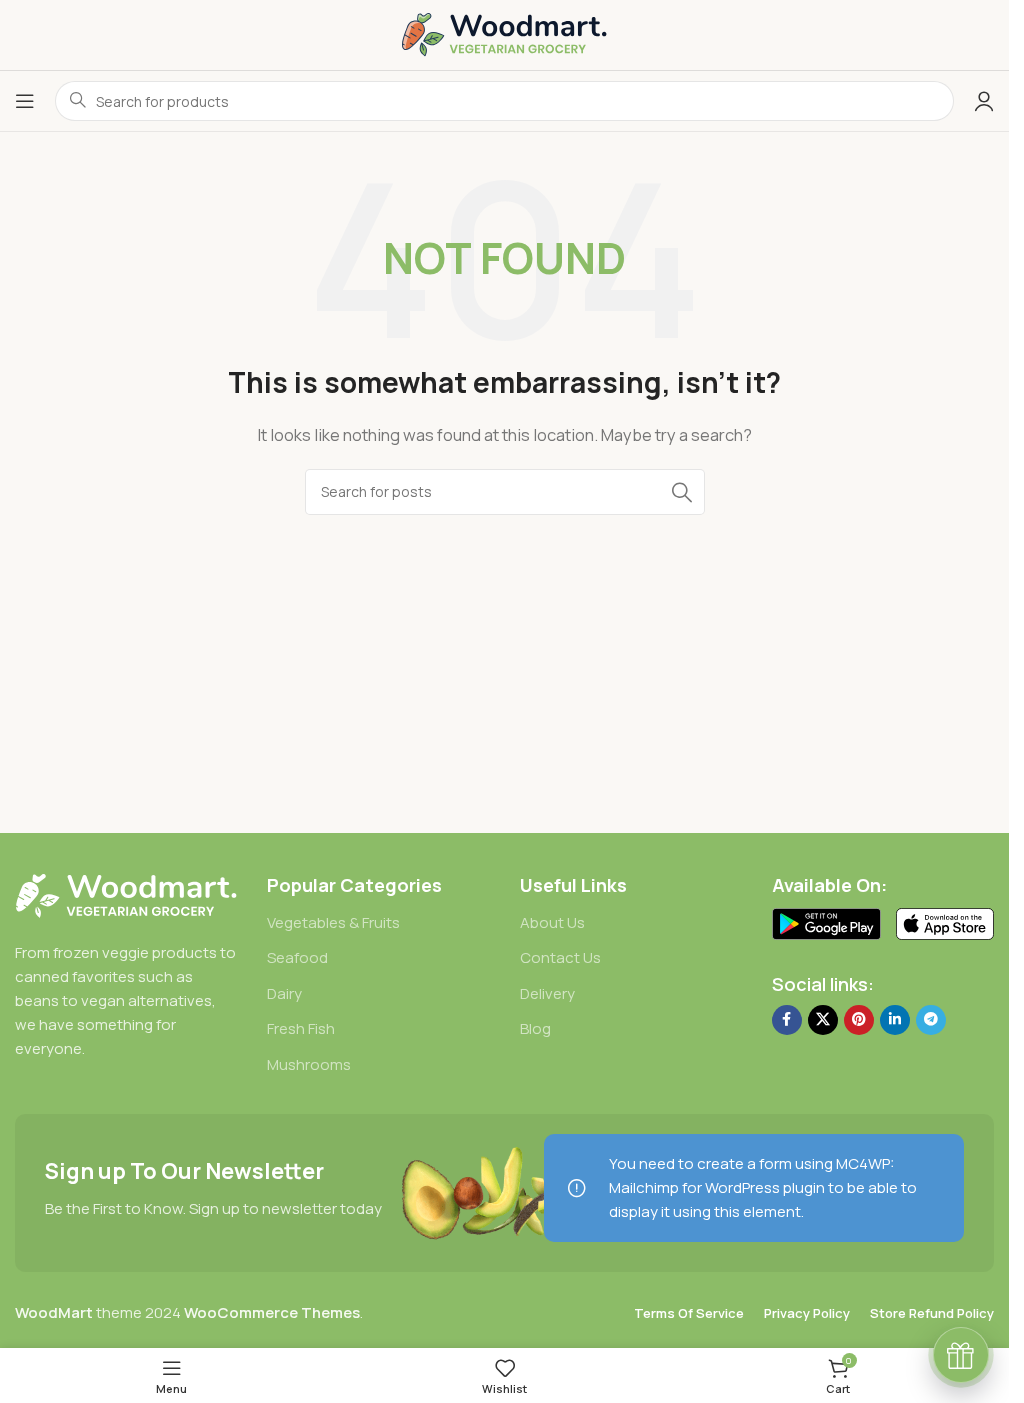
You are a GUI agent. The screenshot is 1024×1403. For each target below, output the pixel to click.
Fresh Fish (301, 1028)
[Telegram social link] (931, 1020)
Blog (535, 1028)
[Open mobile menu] (25, 101)
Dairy (284, 993)
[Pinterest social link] (859, 1020)
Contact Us (560, 957)
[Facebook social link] (787, 1020)
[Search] (682, 492)
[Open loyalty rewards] (961, 1355)
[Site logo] (504, 33)
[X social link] (823, 1020)
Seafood (297, 957)
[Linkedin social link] (895, 1020)
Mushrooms (309, 1064)
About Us (552, 922)
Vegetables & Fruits (333, 922)
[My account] (984, 101)
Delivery (547, 993)
